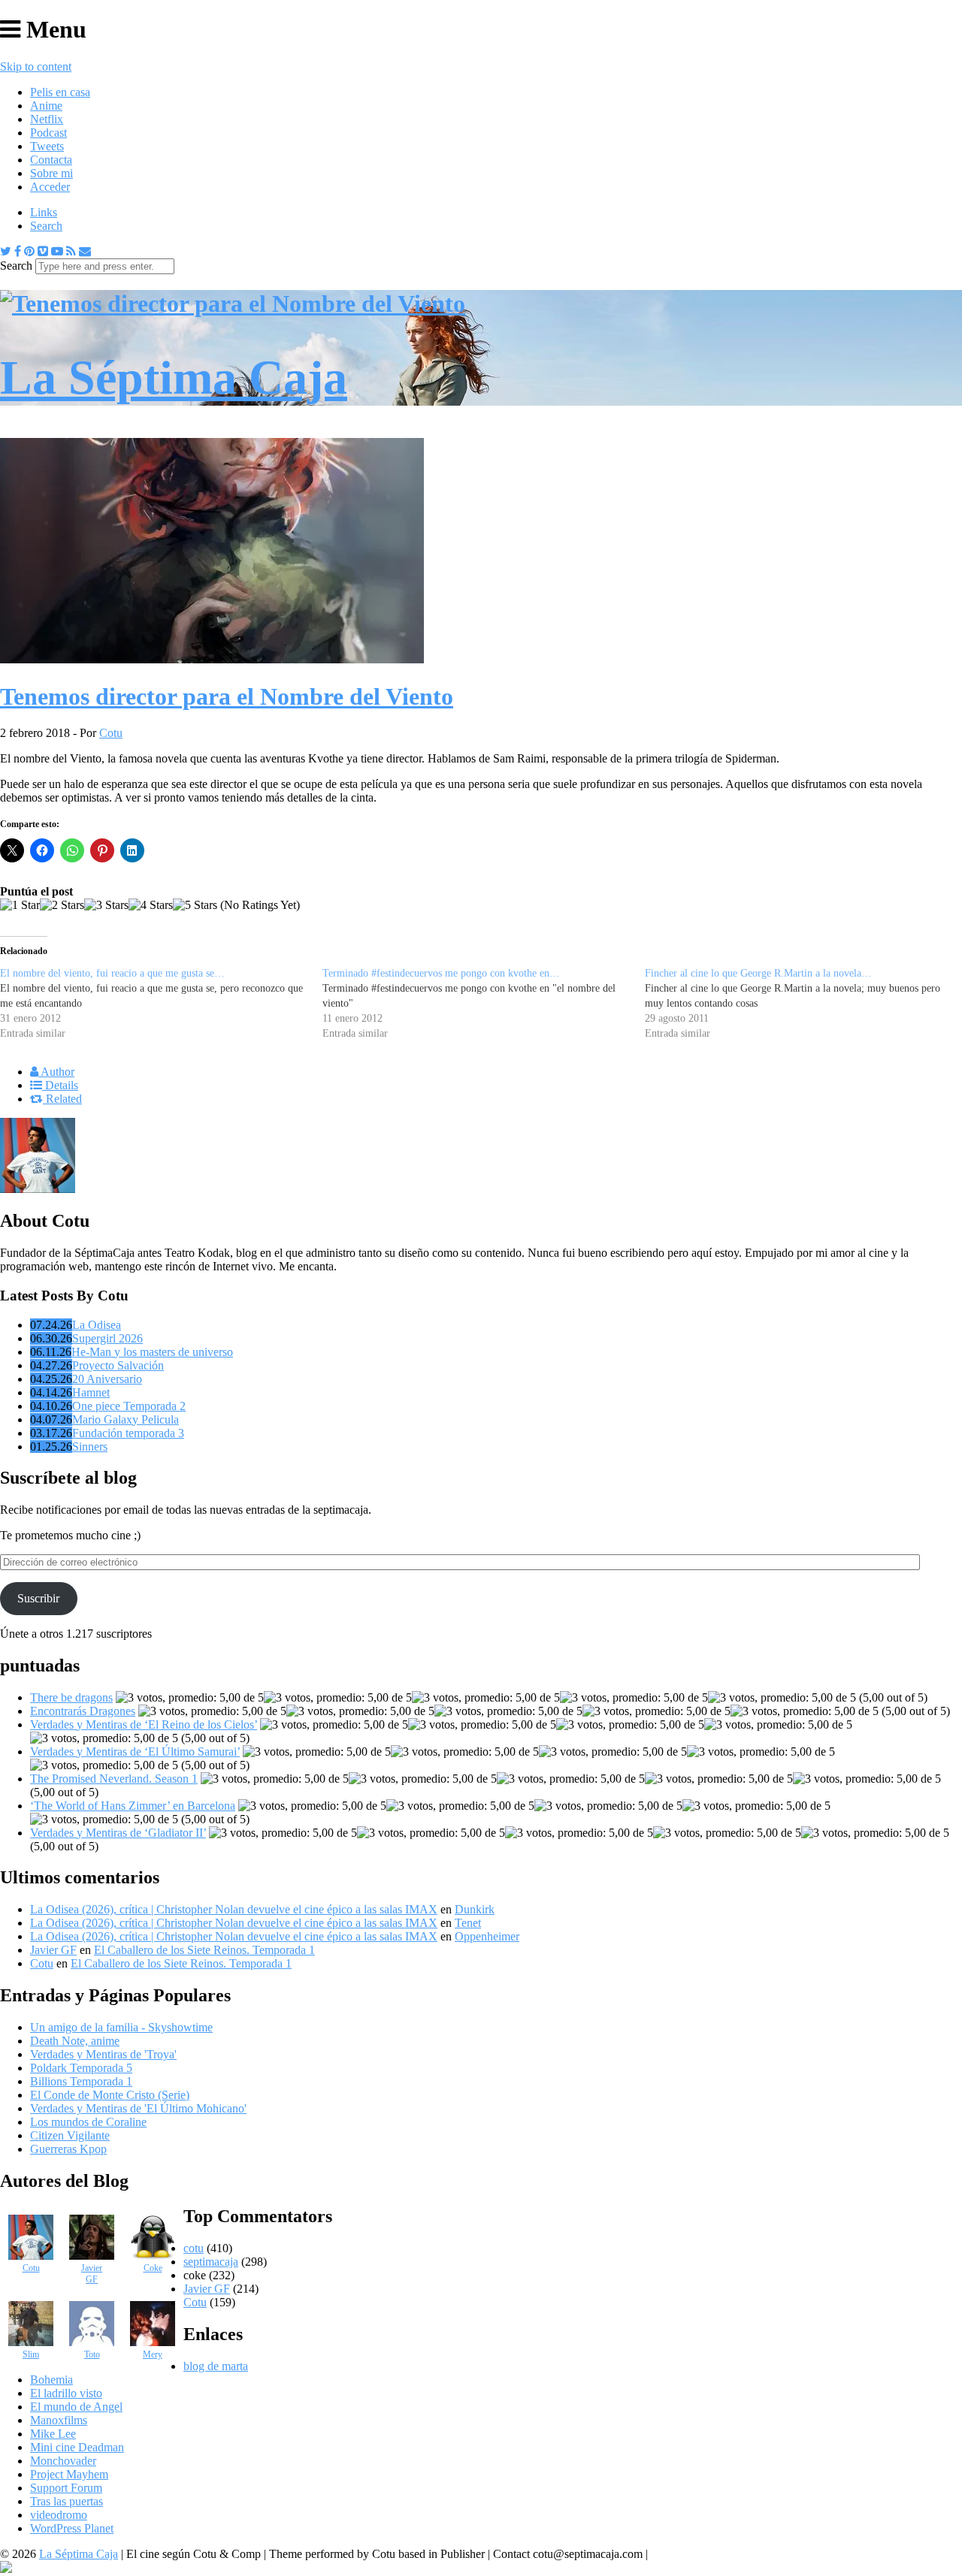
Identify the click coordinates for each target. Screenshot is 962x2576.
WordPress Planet (72, 2528)
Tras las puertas (67, 2501)
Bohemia (51, 2380)
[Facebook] (18, 251)
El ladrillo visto (66, 2393)
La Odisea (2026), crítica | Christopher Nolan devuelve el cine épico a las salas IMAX (234, 1909)
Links (44, 212)
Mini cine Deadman (77, 2447)
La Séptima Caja (79, 2554)
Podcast (48, 133)
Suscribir (38, 1598)
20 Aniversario (107, 1379)
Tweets (47, 146)
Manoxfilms (59, 2420)
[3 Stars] (106, 905)
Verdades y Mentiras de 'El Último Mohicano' (138, 2108)
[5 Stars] (195, 905)
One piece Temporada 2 (129, 1406)
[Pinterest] (29, 251)
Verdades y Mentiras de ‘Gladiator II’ (118, 1833)
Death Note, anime (75, 2041)
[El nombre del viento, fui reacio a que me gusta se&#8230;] (161, 1004)
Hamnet (91, 1392)
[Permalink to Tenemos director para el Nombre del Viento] (212, 659)
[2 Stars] (62, 905)
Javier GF (53, 1950)
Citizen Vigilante (70, 2135)
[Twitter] (6, 251)
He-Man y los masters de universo (152, 1352)
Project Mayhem (69, 2474)
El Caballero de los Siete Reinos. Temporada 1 (204, 1950)
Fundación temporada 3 (128, 1433)
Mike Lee (53, 2434)
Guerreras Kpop (68, 2149)
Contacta (51, 160)
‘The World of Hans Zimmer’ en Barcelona (133, 1806)
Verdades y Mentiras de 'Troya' (103, 2054)
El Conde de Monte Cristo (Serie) (110, 2095)
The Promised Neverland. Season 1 (114, 1779)
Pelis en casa (60, 92)
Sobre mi (51, 173)
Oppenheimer (487, 1936)
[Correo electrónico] (85, 251)
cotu (194, 2248)
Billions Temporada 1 (81, 2081)
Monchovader (63, 2461)
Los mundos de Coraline (88, 2122)
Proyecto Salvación (118, 1365)
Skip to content (36, 66)
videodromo (59, 2515)
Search (46, 226)
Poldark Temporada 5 (81, 2068)
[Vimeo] (43, 251)
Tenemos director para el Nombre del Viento (227, 696)
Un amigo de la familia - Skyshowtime (121, 2027)
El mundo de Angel (76, 2407)
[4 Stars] (151, 905)
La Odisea (97, 1325)
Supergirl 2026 (107, 1338)
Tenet (468, 1923)
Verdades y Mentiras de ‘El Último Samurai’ (135, 1752)
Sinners (90, 1447)
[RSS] (71, 251)
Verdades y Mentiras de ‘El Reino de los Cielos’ (144, 1724)
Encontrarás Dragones (83, 1711)
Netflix (47, 119)
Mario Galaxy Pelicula (126, 1419)
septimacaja (211, 2262)
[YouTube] (57, 251)
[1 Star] (20, 905)
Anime (46, 106)
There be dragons (71, 1697)
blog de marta (216, 2366)
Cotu (111, 733)
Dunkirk (475, 1909)
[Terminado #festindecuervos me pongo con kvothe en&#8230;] (484, 1004)
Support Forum (66, 2488)
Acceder (50, 187)
